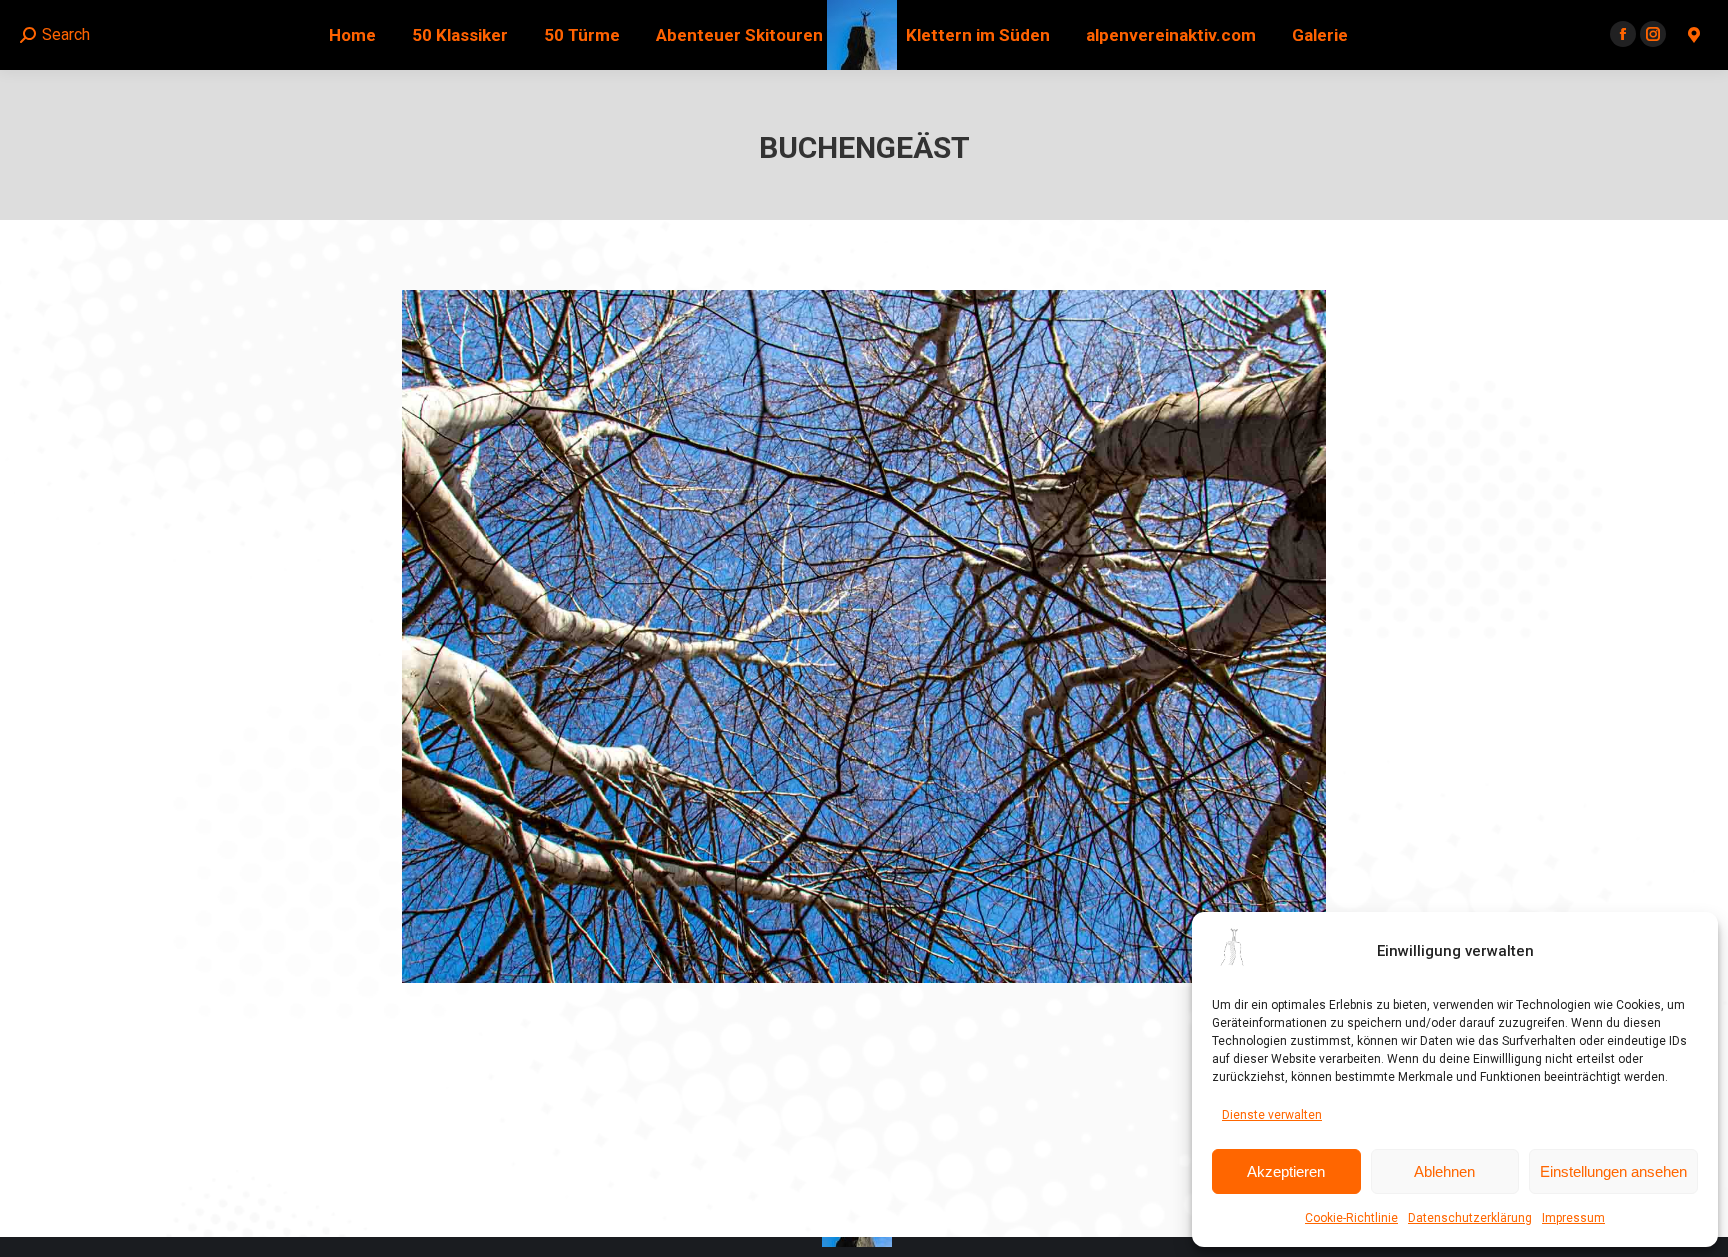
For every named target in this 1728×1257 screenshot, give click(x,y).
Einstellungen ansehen (1613, 1171)
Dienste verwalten (1272, 1115)
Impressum (1573, 1218)
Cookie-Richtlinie (1351, 1218)
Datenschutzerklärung (1470, 1218)
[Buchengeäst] (864, 636)
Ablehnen (1444, 1171)
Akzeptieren (1286, 1171)
